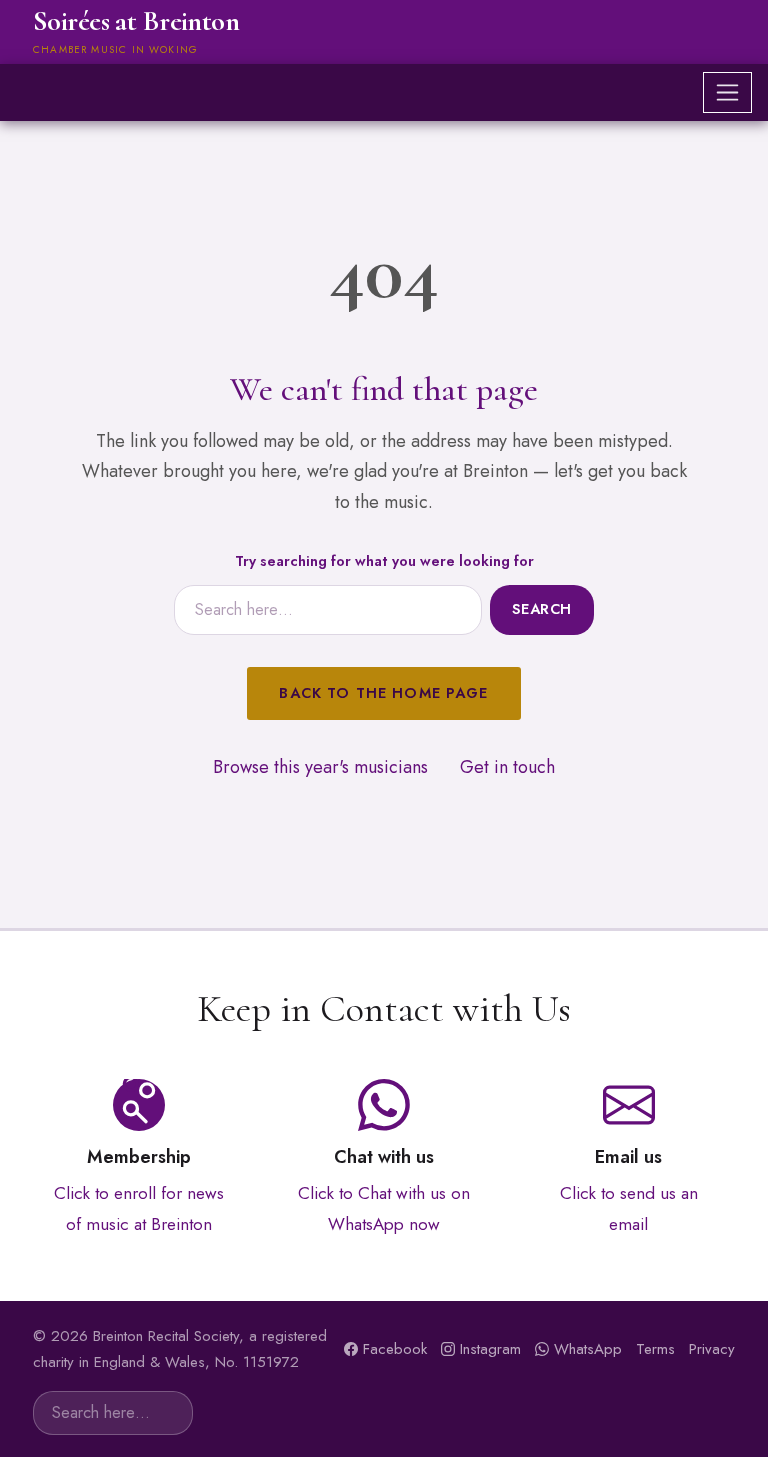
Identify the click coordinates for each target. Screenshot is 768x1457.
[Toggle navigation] (727, 92)
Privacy (712, 1349)
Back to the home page (383, 693)
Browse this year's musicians (320, 767)
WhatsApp (588, 1349)
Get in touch (507, 767)
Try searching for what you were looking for (384, 561)
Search (542, 609)
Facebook (395, 1349)
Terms (655, 1349)
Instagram (490, 1349)
